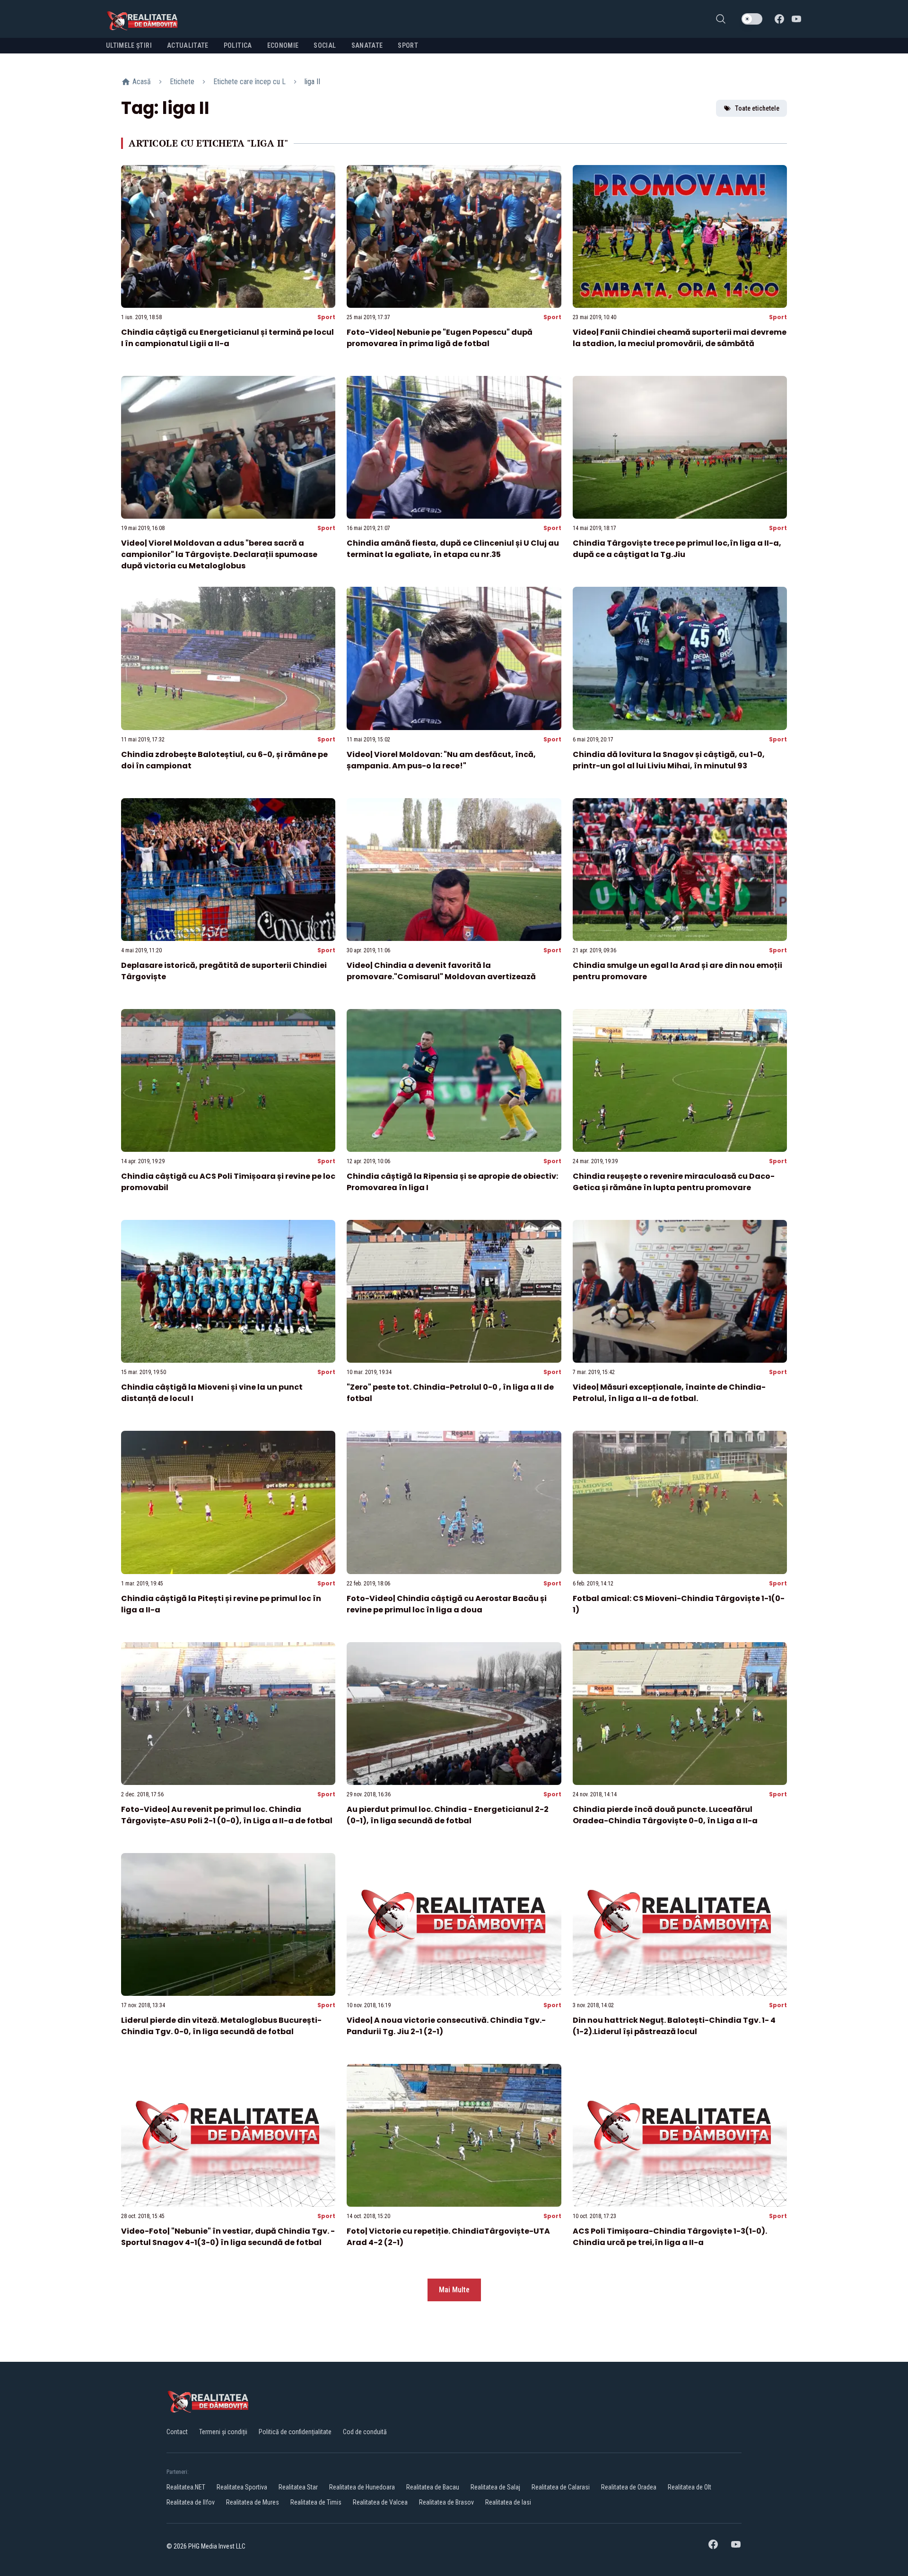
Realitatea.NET (186, 2487)
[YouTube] (796, 19)
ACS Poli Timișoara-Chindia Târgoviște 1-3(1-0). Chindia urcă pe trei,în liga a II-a (670, 2237)
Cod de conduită (365, 2432)
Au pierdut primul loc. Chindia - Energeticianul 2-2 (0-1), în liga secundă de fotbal (448, 1815)
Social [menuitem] (325, 45)
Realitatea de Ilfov (191, 2502)
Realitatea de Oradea (629, 2487)
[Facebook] (779, 19)
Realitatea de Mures (253, 2502)
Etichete (182, 82)
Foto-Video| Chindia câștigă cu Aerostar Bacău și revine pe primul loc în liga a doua (447, 1604)
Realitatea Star (298, 2487)
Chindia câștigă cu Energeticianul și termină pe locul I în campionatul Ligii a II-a (227, 338)
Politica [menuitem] (238, 45)
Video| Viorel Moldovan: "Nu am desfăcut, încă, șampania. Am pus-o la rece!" (441, 760)
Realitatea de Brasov (446, 2502)
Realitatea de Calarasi (561, 2487)
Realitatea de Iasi (508, 2502)
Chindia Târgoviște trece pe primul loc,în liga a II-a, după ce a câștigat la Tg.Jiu (677, 549)
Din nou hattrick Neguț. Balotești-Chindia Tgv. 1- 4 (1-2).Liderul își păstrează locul (674, 2026)
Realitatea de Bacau (433, 2487)
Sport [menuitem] (408, 45)
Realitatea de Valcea (380, 2502)
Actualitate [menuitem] (188, 45)
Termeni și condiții (223, 2432)
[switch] (752, 19)
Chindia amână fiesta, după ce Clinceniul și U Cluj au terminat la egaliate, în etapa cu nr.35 (453, 549)
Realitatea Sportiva (242, 2487)
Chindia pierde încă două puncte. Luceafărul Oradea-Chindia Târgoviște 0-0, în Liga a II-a (665, 1815)
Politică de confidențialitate (295, 2432)
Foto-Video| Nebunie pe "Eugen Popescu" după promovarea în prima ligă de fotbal (440, 338)
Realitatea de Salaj (495, 2487)
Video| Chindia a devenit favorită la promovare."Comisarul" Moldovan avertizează (441, 971)
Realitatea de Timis (316, 2502)
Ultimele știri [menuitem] (129, 45)
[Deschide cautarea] (721, 19)
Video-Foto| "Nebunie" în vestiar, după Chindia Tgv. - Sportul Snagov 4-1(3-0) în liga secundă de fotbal (228, 2237)
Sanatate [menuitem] (367, 45)
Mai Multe (454, 2290)
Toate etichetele (757, 108)
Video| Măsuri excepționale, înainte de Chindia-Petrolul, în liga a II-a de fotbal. (669, 1393)
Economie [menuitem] (283, 45)
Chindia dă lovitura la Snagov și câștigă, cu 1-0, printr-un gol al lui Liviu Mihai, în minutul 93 (669, 760)
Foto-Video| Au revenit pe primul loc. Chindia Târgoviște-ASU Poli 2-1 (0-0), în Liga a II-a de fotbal (227, 1815)
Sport (326, 317)
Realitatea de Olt (690, 2487)
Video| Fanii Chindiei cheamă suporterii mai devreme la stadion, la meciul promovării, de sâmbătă (680, 338)
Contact (177, 2432)
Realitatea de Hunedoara (362, 2487)
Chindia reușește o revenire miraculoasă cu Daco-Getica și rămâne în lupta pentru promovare (674, 1182)
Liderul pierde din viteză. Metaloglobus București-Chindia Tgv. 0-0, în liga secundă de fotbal (221, 2026)
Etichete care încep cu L (249, 82)
